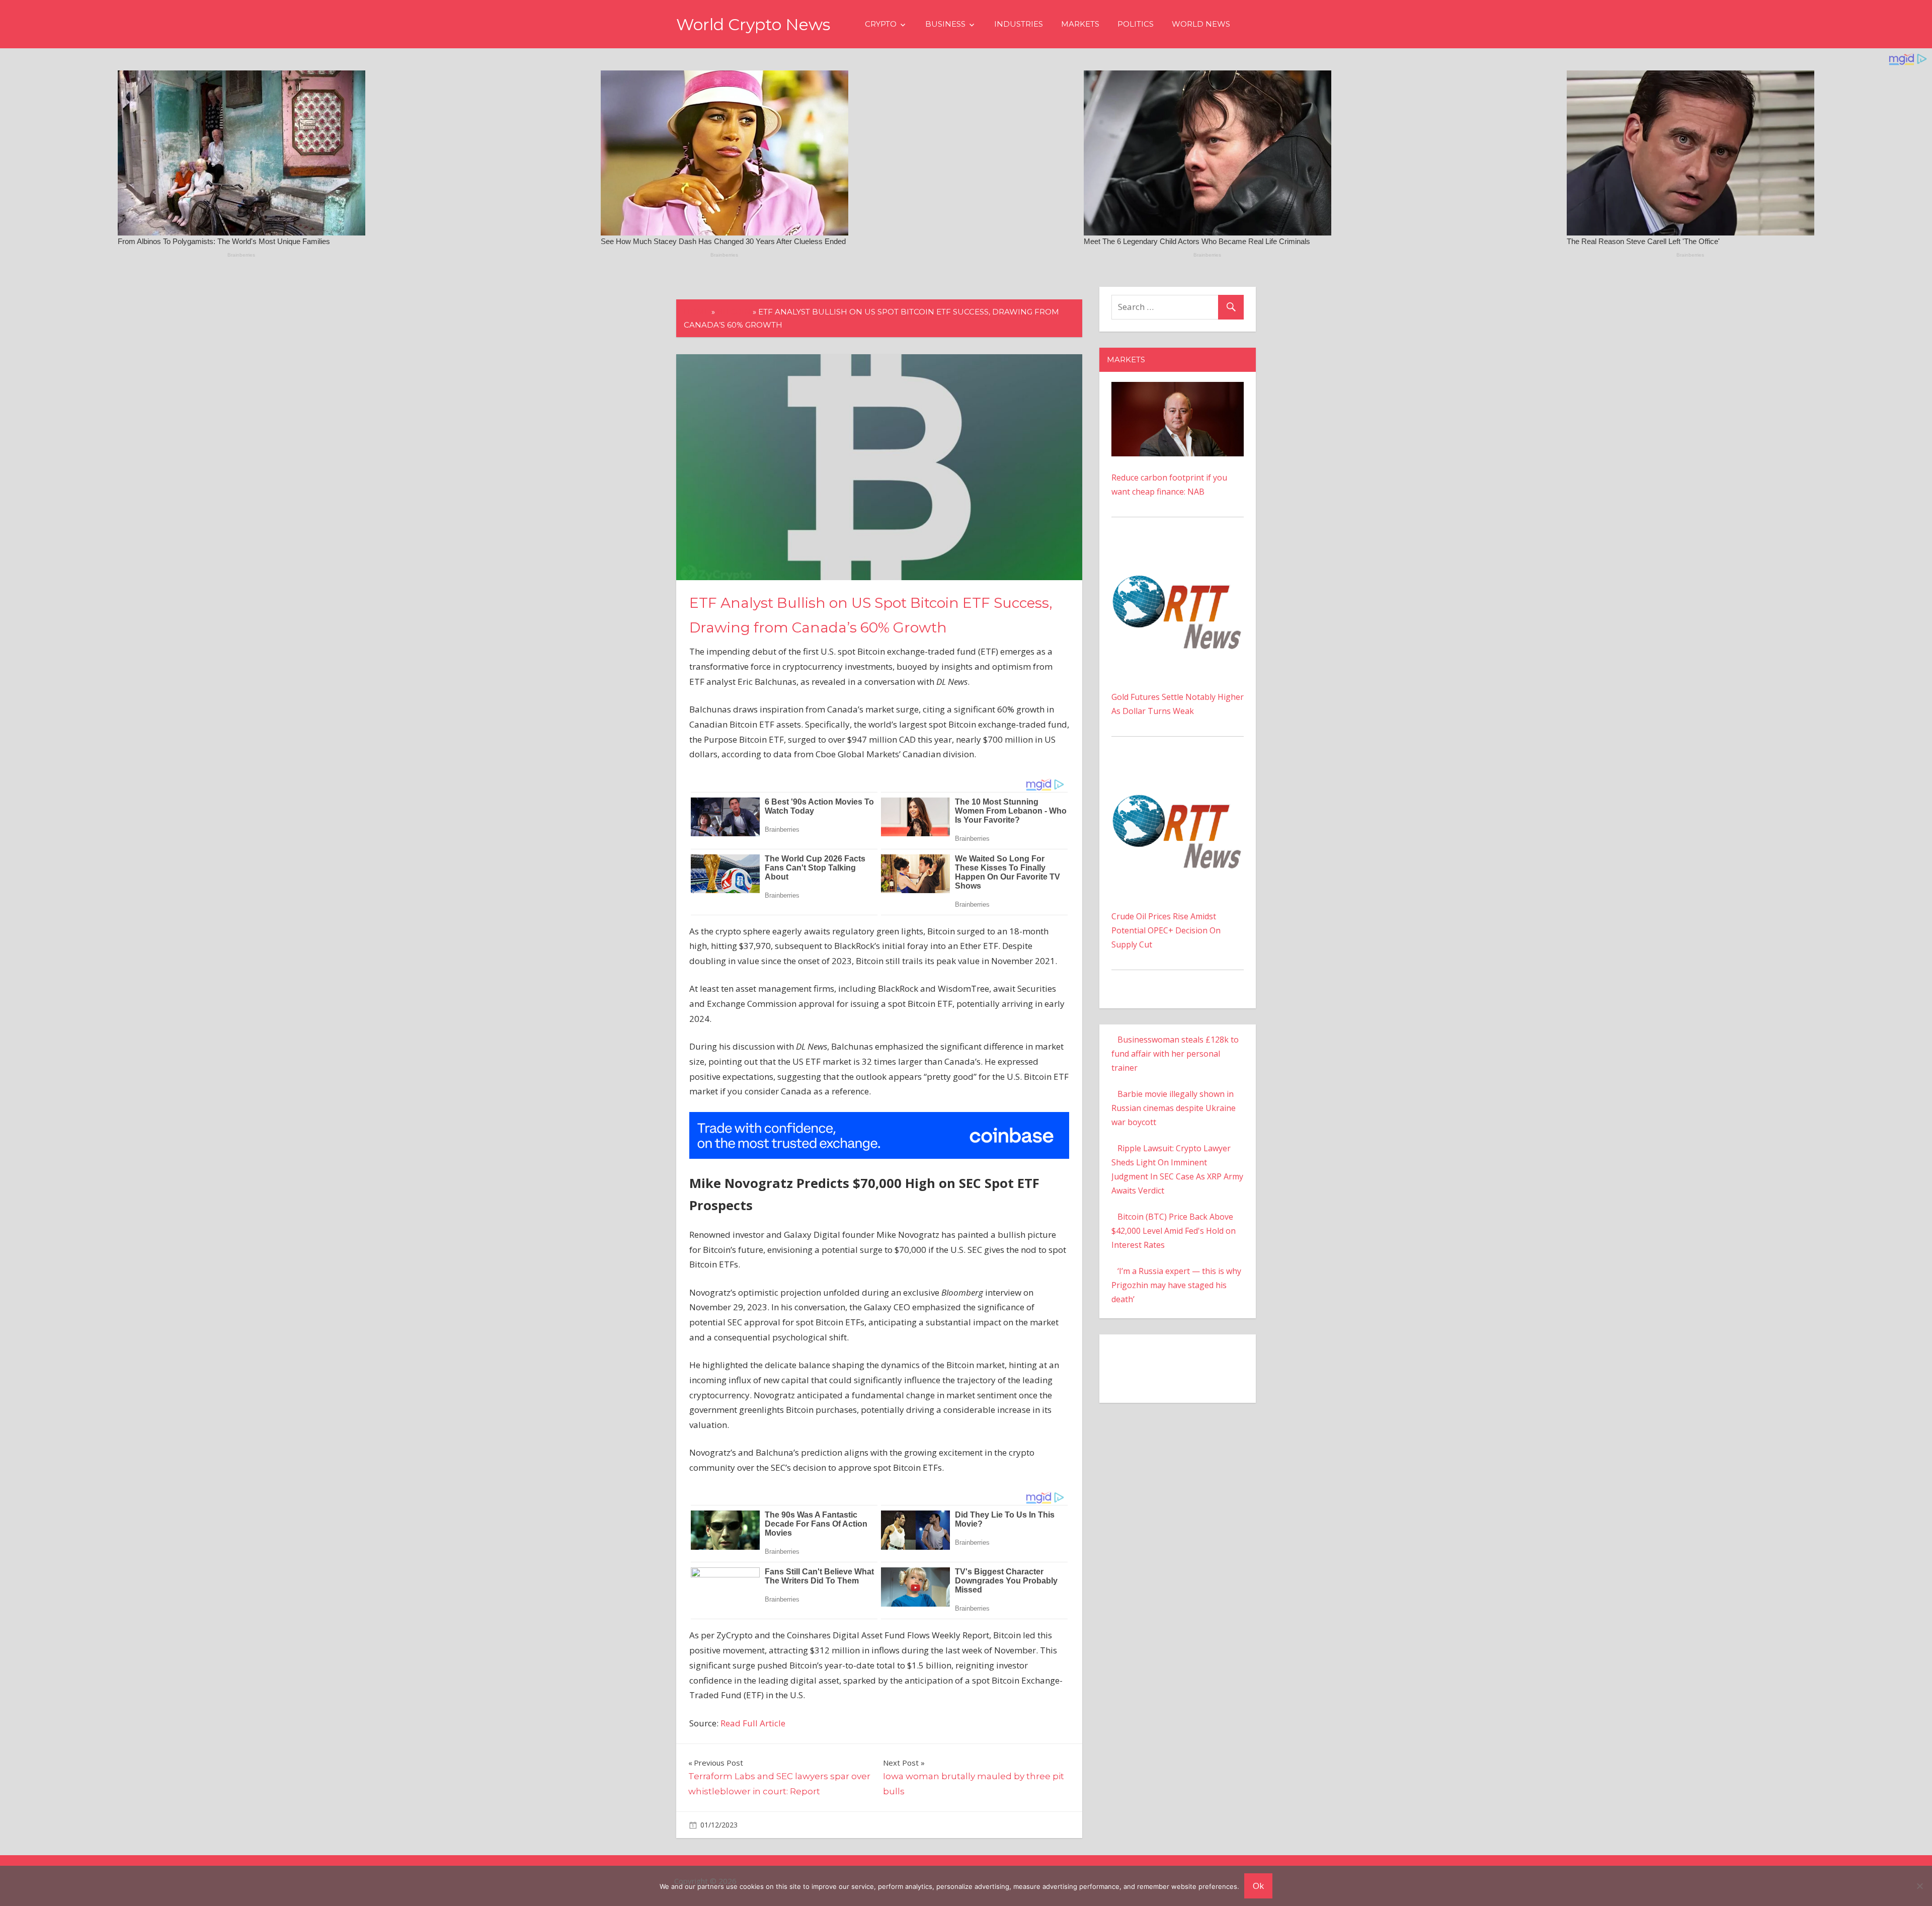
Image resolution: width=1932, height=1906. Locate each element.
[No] (1919, 1886)
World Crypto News (753, 24)
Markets (1080, 24)
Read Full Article (753, 1723)
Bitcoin (734, 312)
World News (1201, 24)
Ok (1258, 1886)
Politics (1136, 24)
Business (945, 24)
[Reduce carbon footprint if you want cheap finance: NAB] (1178, 389)
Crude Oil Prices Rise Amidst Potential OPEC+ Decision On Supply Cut (1166, 930)
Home (697, 312)
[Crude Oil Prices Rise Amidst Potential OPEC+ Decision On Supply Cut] (1178, 770)
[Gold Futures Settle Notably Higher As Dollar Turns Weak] (1178, 550)
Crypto (881, 24)
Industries (1019, 24)
